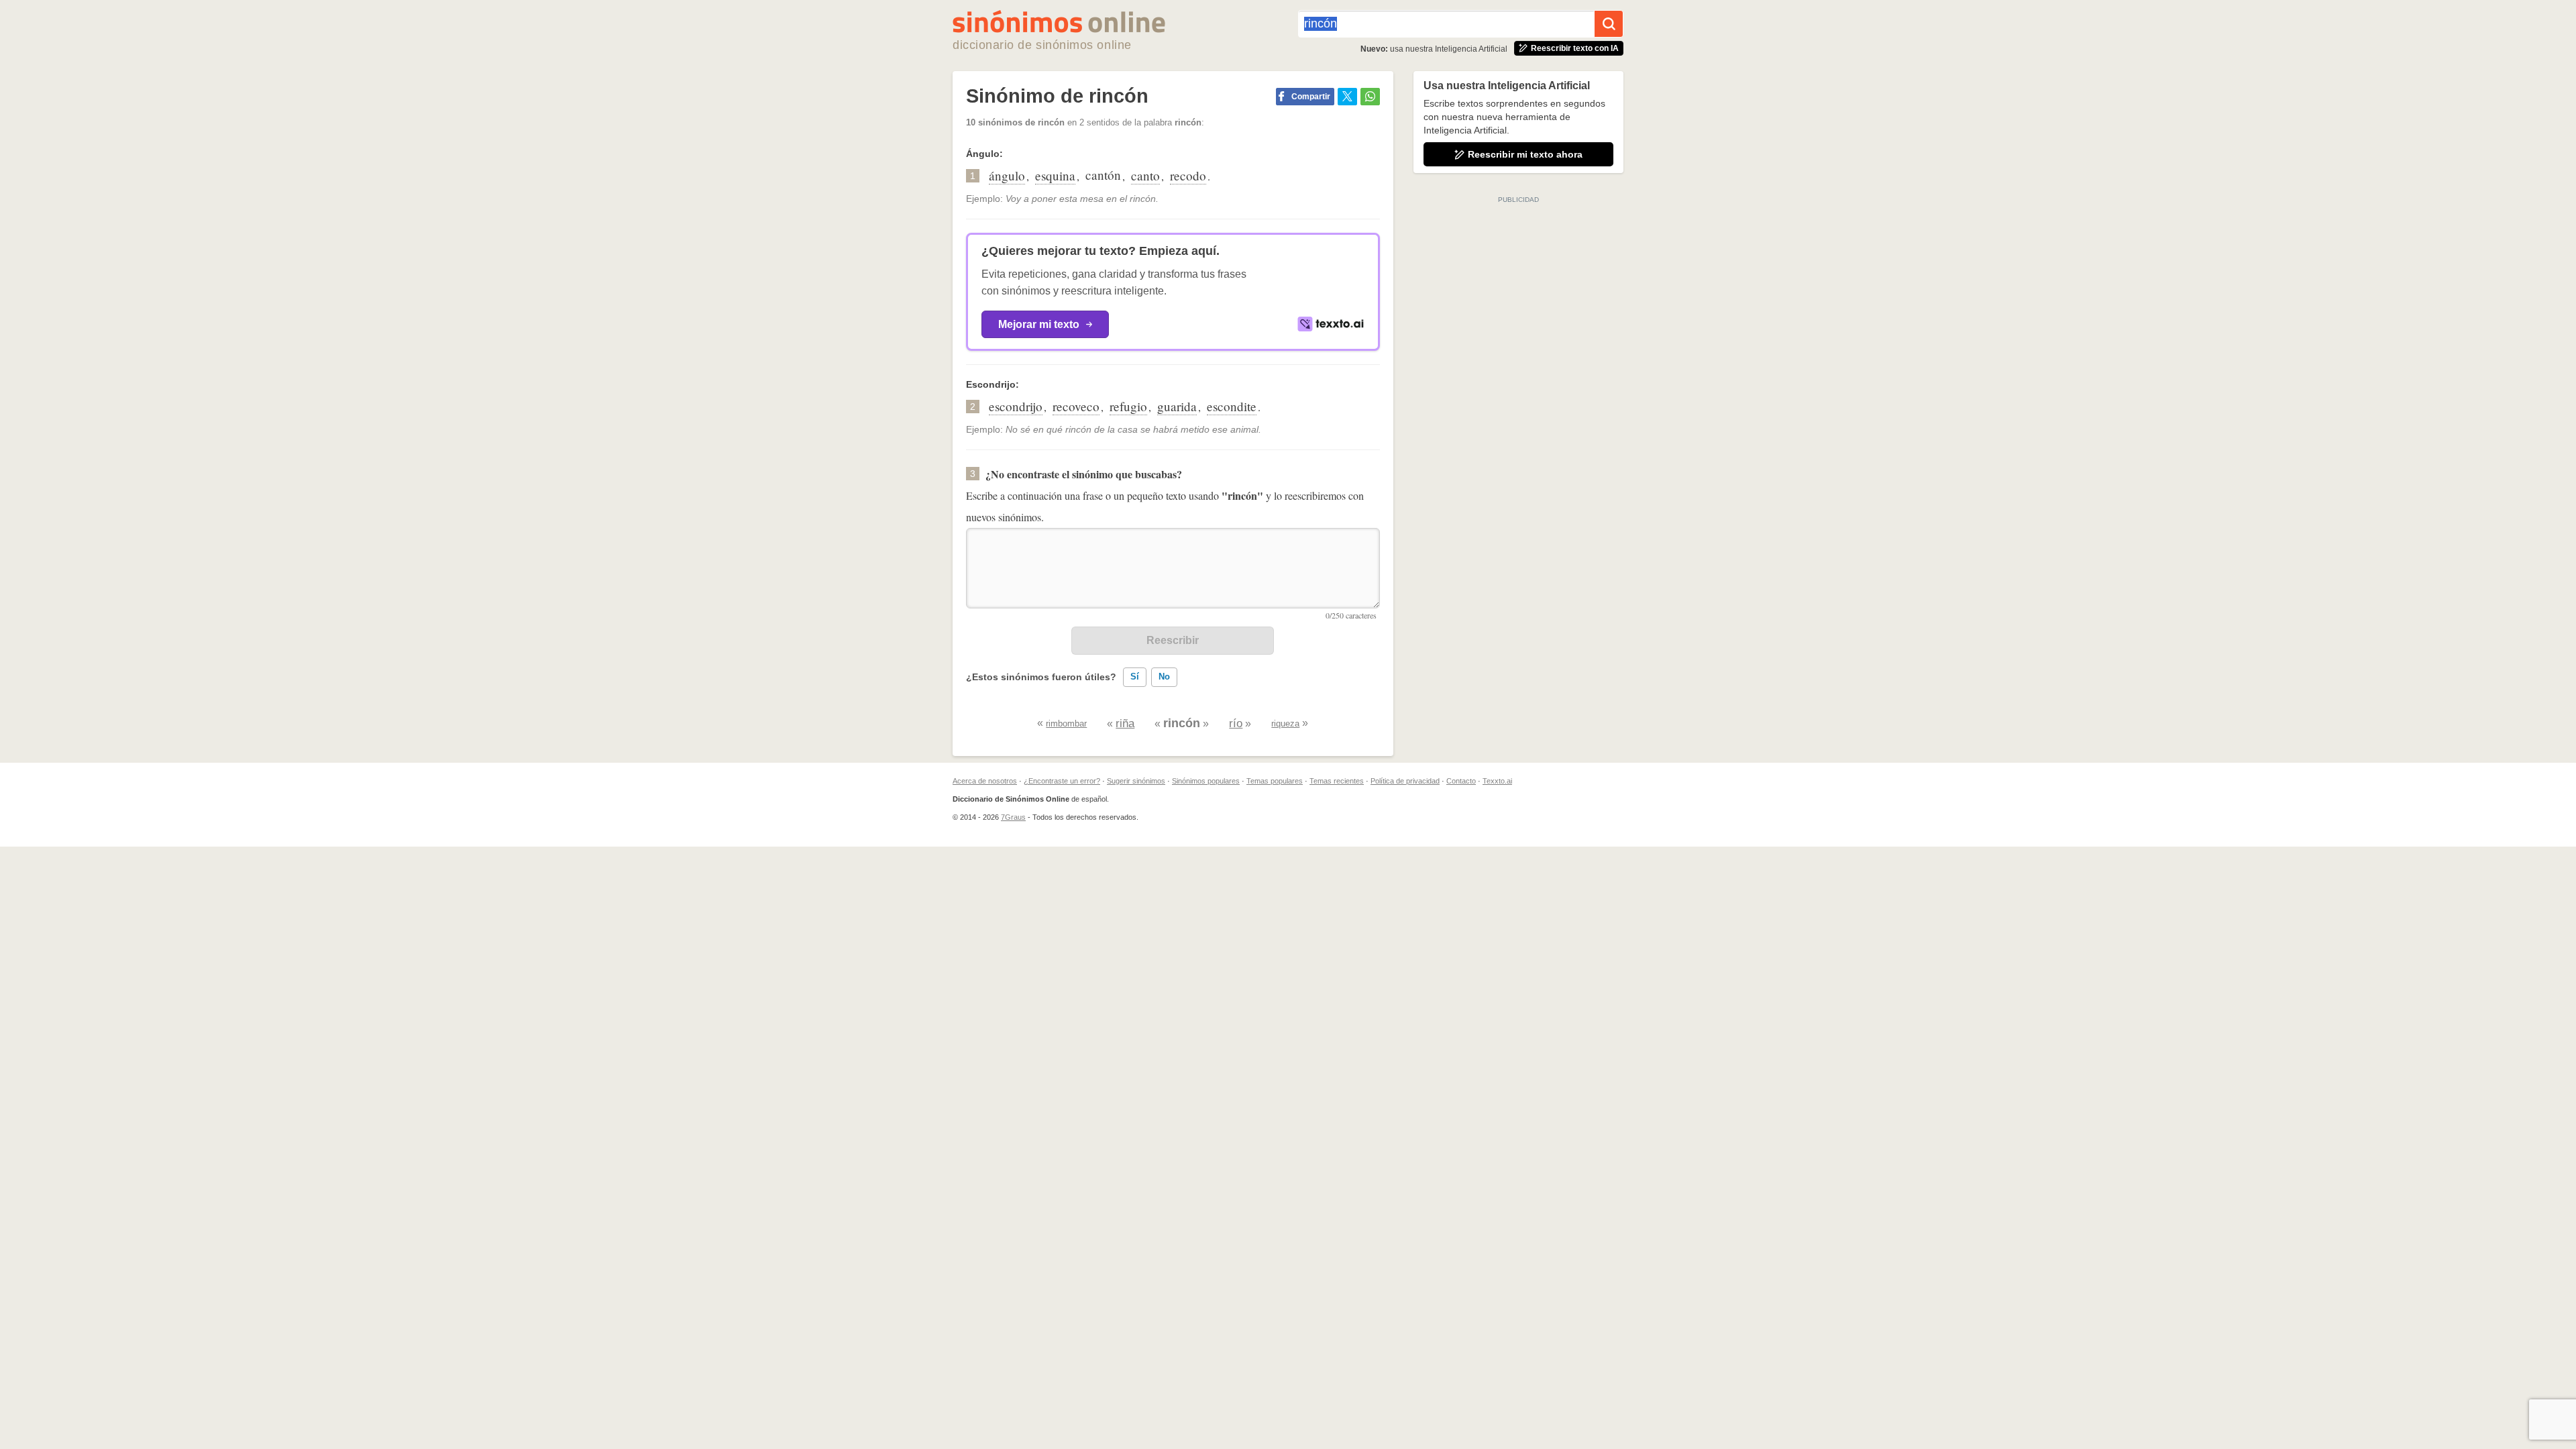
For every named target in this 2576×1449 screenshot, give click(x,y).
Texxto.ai (1497, 781)
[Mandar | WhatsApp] (1370, 97)
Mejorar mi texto (1039, 324)
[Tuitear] (1347, 97)
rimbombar (1066, 723)
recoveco (1076, 406)
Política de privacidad (1405, 781)
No (1164, 677)
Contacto (1461, 781)
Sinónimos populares (1206, 781)
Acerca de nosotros (985, 781)
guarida (1177, 406)
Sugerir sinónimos (1136, 781)
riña (1125, 723)
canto (1145, 175)
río (1236, 723)
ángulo (1007, 175)
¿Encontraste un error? (1062, 781)
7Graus (1013, 817)
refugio (1128, 406)
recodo (1188, 175)
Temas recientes (1337, 781)
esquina (1055, 175)
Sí (1135, 677)
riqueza (1285, 723)
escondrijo (1016, 406)
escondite (1232, 406)
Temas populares (1275, 781)
